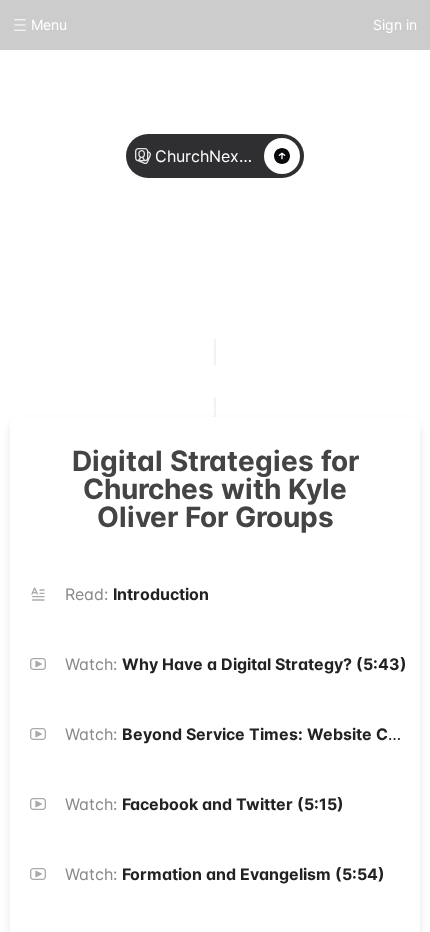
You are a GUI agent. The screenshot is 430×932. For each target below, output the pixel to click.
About (151, 262)
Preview (279, 262)
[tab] (151, 263)
